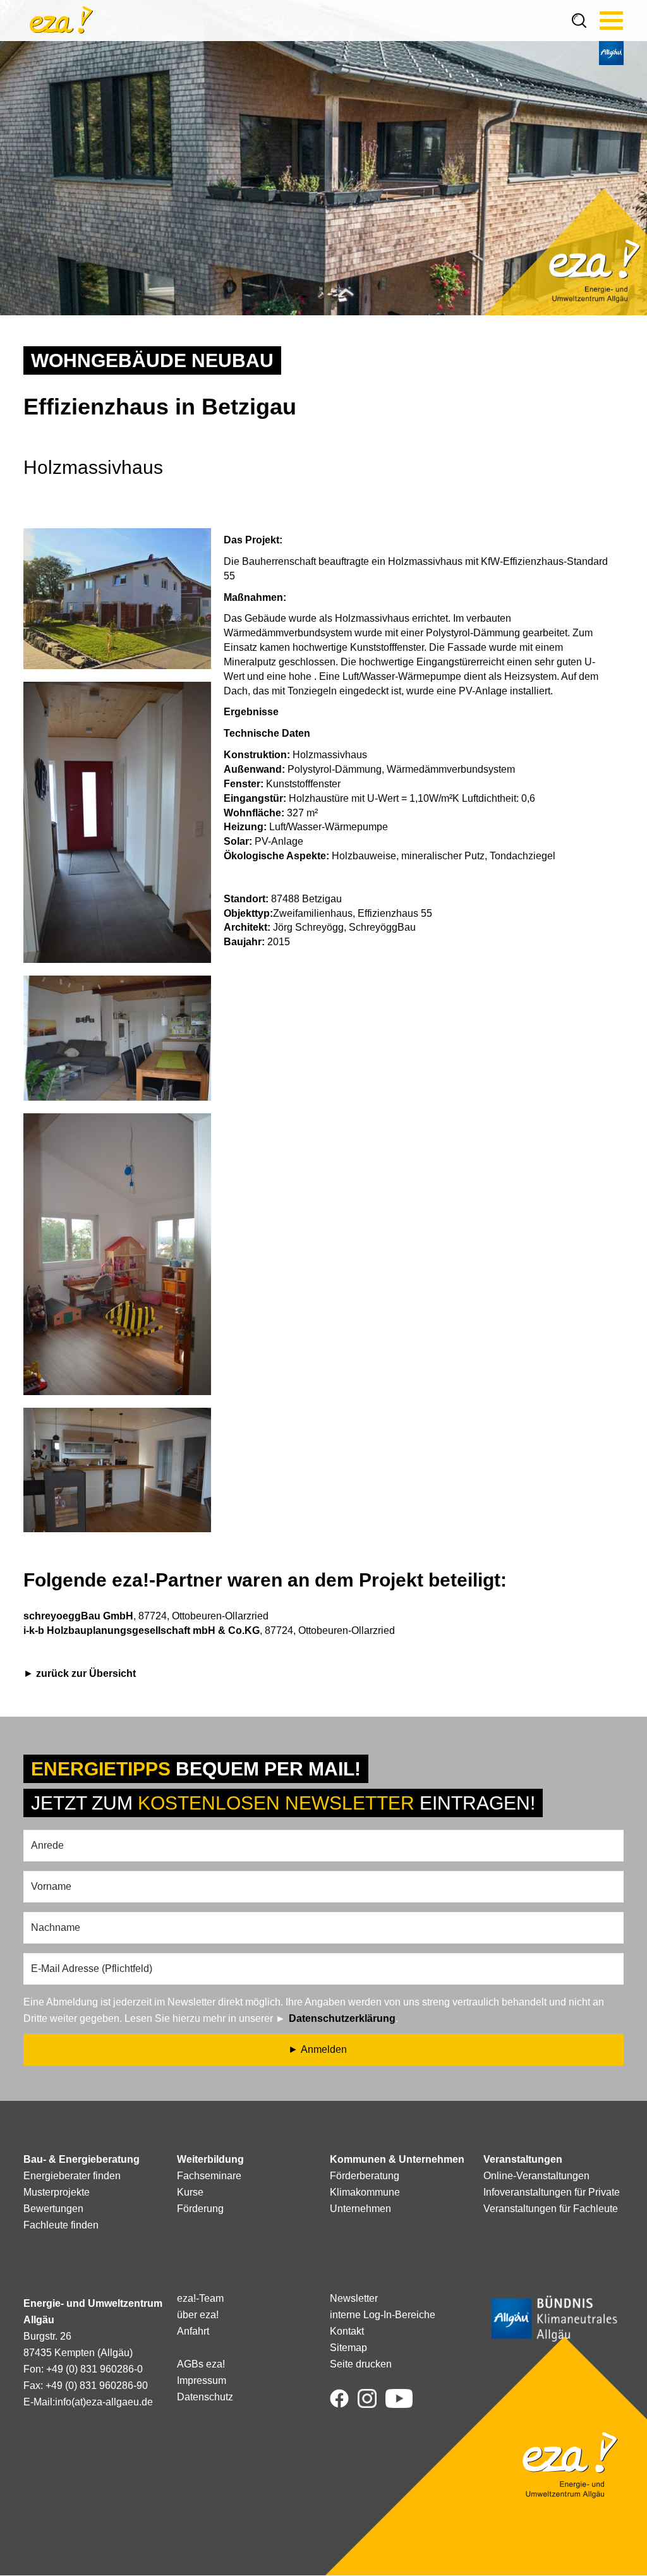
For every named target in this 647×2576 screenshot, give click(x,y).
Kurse (190, 2192)
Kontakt (347, 2331)
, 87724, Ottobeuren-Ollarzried (146, 1616)
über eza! (198, 2315)
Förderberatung (365, 2176)
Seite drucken (361, 2364)
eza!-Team (200, 2298)
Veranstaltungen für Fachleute (551, 2209)
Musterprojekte (57, 2192)
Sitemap (348, 2348)
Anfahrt (193, 2331)
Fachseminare (209, 2176)
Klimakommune (365, 2192)
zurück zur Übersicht (86, 1673)
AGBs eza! (201, 2364)
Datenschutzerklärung (342, 2018)
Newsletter (354, 2298)
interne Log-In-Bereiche (383, 2315)
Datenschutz (205, 2397)
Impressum (202, 2380)
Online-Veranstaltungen (536, 2176)
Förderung (200, 2209)
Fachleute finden (61, 2225)
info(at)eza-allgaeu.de (104, 2402)
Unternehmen (360, 2209)
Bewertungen (53, 2209)
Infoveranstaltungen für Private (552, 2192)
